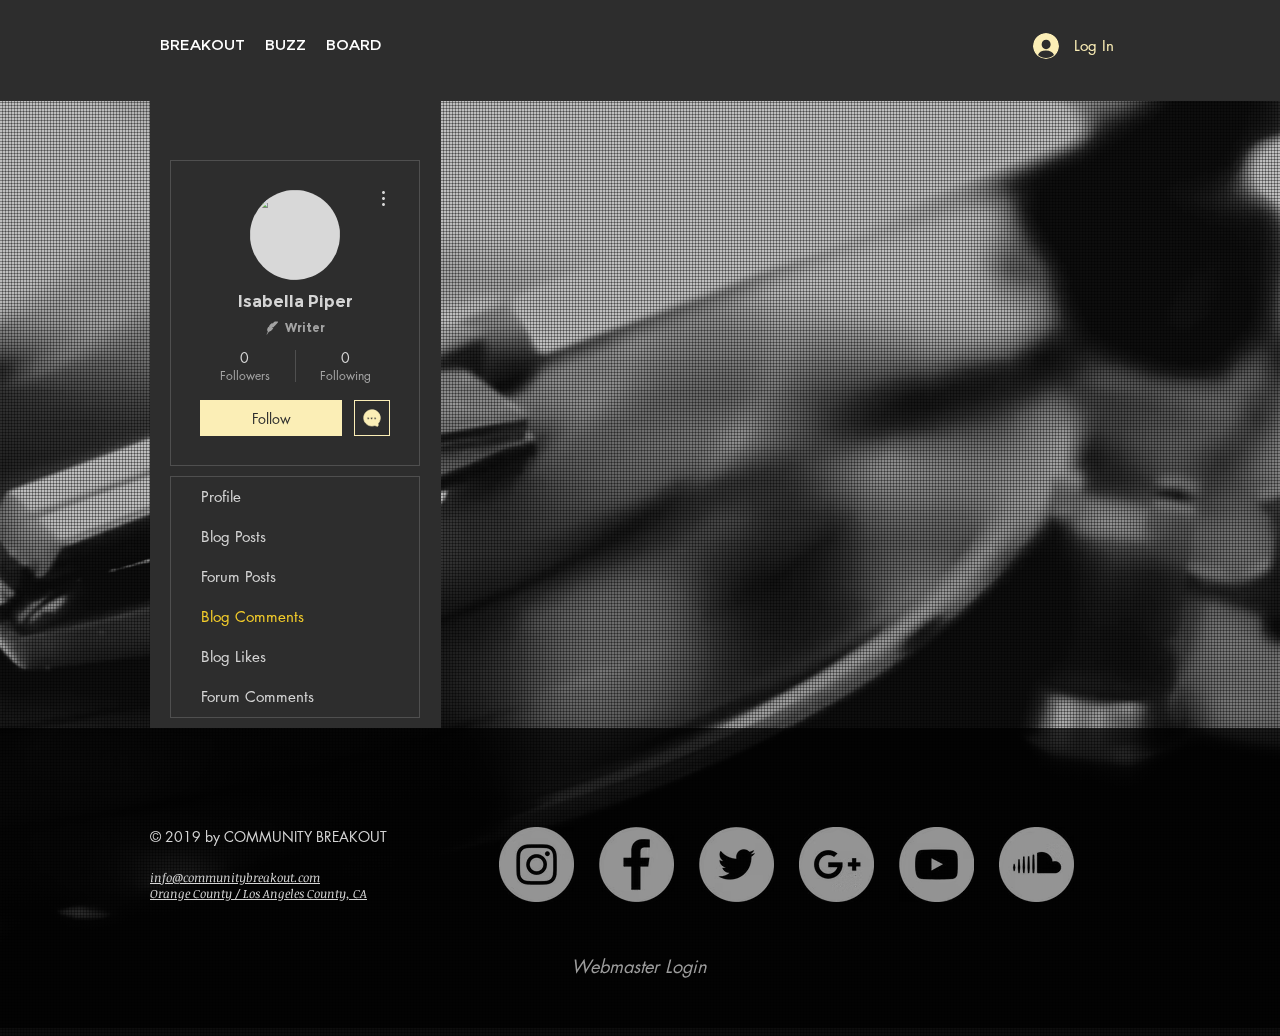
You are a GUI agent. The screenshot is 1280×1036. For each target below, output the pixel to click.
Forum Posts (238, 576)
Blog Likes (233, 656)
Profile (221, 496)
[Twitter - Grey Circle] (736, 864)
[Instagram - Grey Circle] (536, 864)
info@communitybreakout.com (235, 877)
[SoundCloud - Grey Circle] (1036, 864)
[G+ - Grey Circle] (836, 864)
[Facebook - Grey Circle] (636, 864)
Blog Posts (233, 536)
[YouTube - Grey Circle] (936, 864)
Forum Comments (257, 696)
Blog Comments (252, 616)
